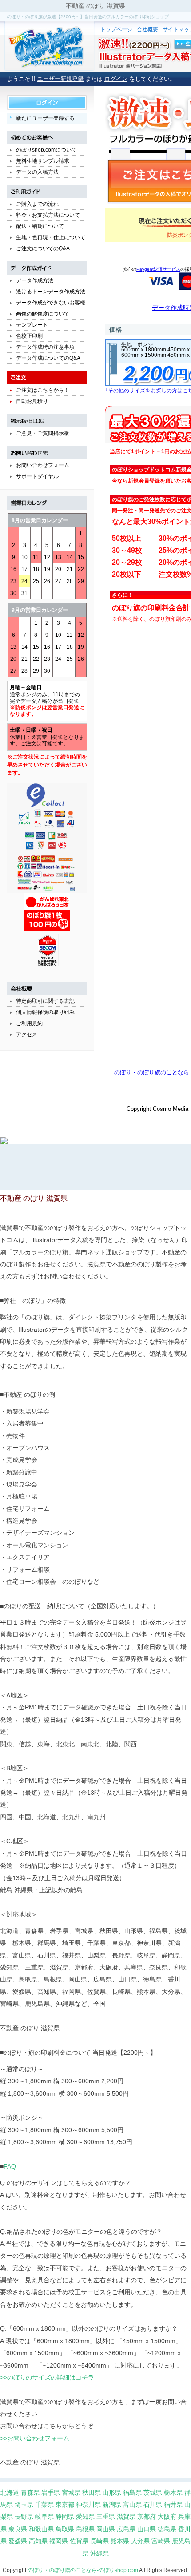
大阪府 (167, 2516)
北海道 (10, 2492)
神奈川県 (88, 2504)
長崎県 (99, 2541)
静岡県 (65, 2516)
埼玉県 (24, 2504)
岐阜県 (44, 2516)
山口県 (147, 2529)
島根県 (85, 2529)
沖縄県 (99, 2553)
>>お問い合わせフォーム (35, 2438)
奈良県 (18, 2529)
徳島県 (167, 2529)
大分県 (140, 2541)
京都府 (147, 2516)
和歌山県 (41, 2529)
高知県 (38, 2541)
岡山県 (106, 2529)
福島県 (132, 2492)
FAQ (10, 2166)
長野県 (24, 2516)
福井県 (173, 2504)
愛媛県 (18, 2541)
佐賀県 (79, 2541)
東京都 (65, 2504)
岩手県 (51, 2492)
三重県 (106, 2516)
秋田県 (92, 2492)
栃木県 (173, 2492)
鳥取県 (65, 2529)
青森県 (30, 2492)
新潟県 (112, 2504)
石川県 (153, 2504)
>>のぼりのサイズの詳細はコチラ (47, 2377)
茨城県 (153, 2492)
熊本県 (120, 2541)
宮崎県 (161, 2541)
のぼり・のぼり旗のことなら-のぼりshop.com (83, 2570)
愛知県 (85, 2516)
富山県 (132, 2504)
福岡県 (59, 2541)
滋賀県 (126, 2516)
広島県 (126, 2529)
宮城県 (71, 2492)
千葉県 (44, 2504)
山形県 (112, 2492)
